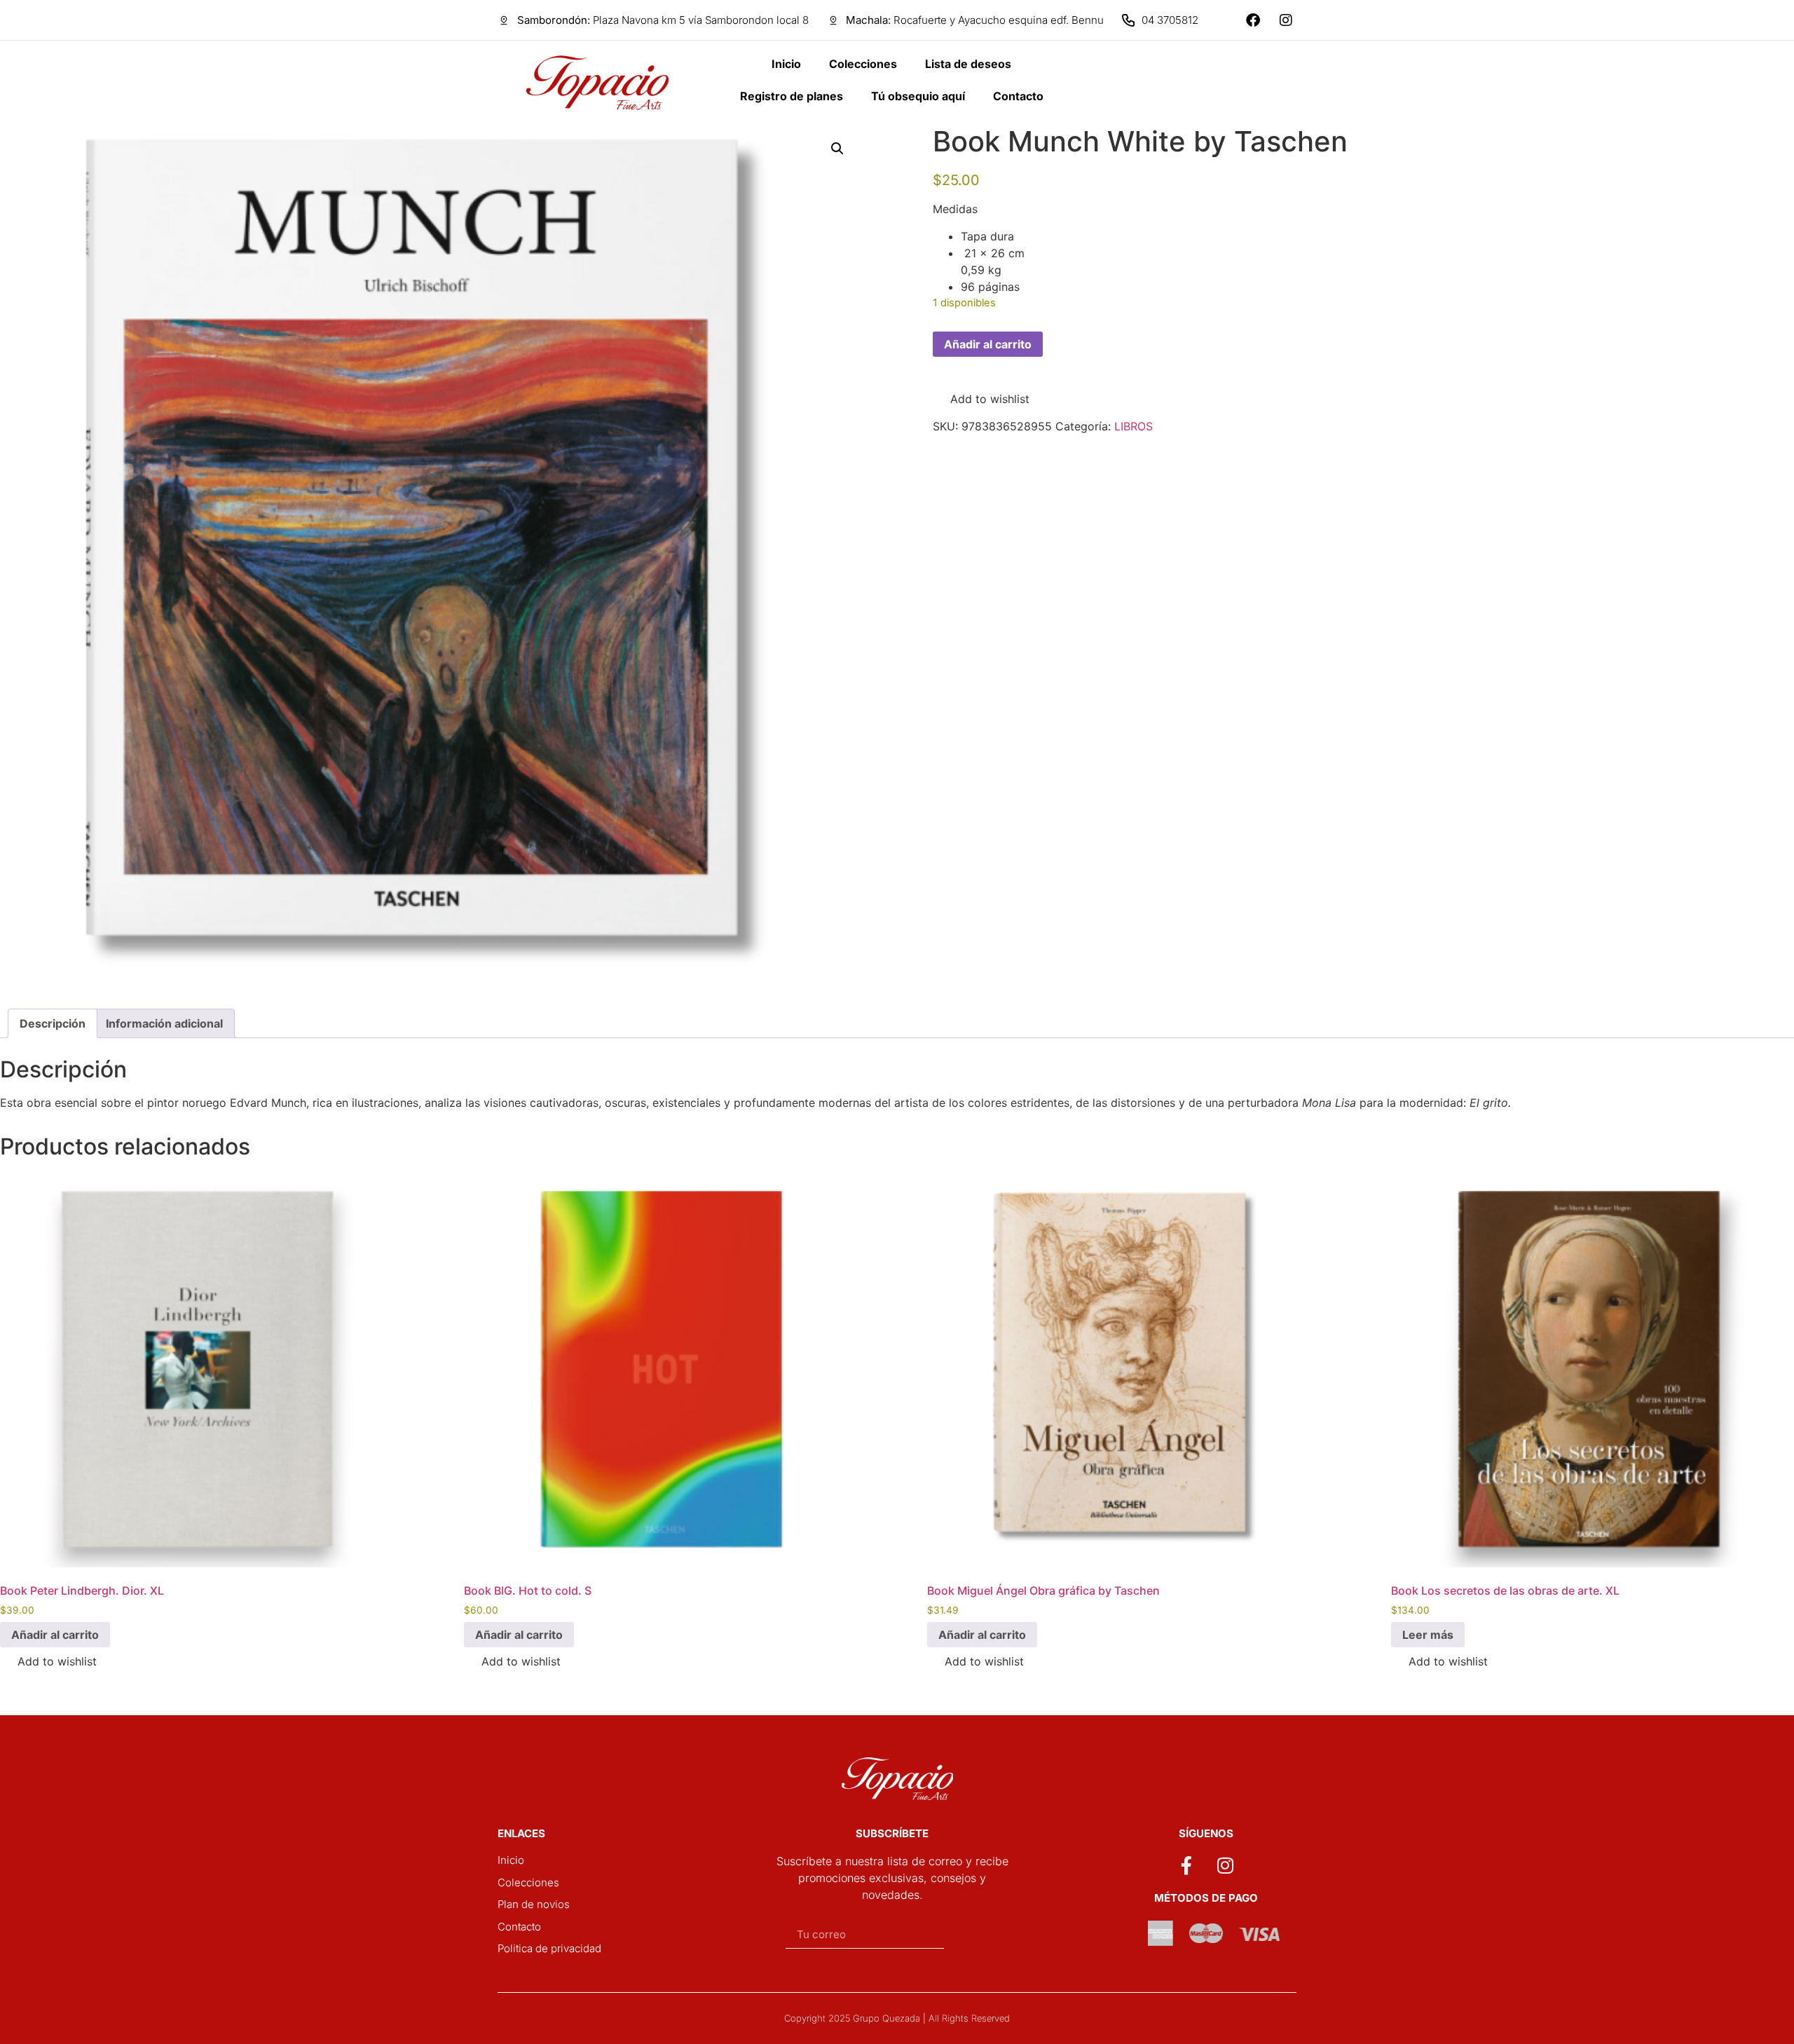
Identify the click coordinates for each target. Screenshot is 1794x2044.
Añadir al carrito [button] (55, 1635)
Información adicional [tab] (164, 1023)
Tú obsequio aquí (918, 96)
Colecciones (863, 64)
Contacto (1018, 96)
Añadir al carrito (988, 344)
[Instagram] (1286, 20)
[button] (837, 149)
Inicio (786, 64)
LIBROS (1134, 426)
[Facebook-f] (1186, 1865)
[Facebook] (1253, 20)
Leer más (1428, 1635)
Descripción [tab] (53, 1023)
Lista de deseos (968, 64)
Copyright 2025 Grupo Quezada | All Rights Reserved (897, 2018)
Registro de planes (792, 96)
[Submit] (975, 1935)
